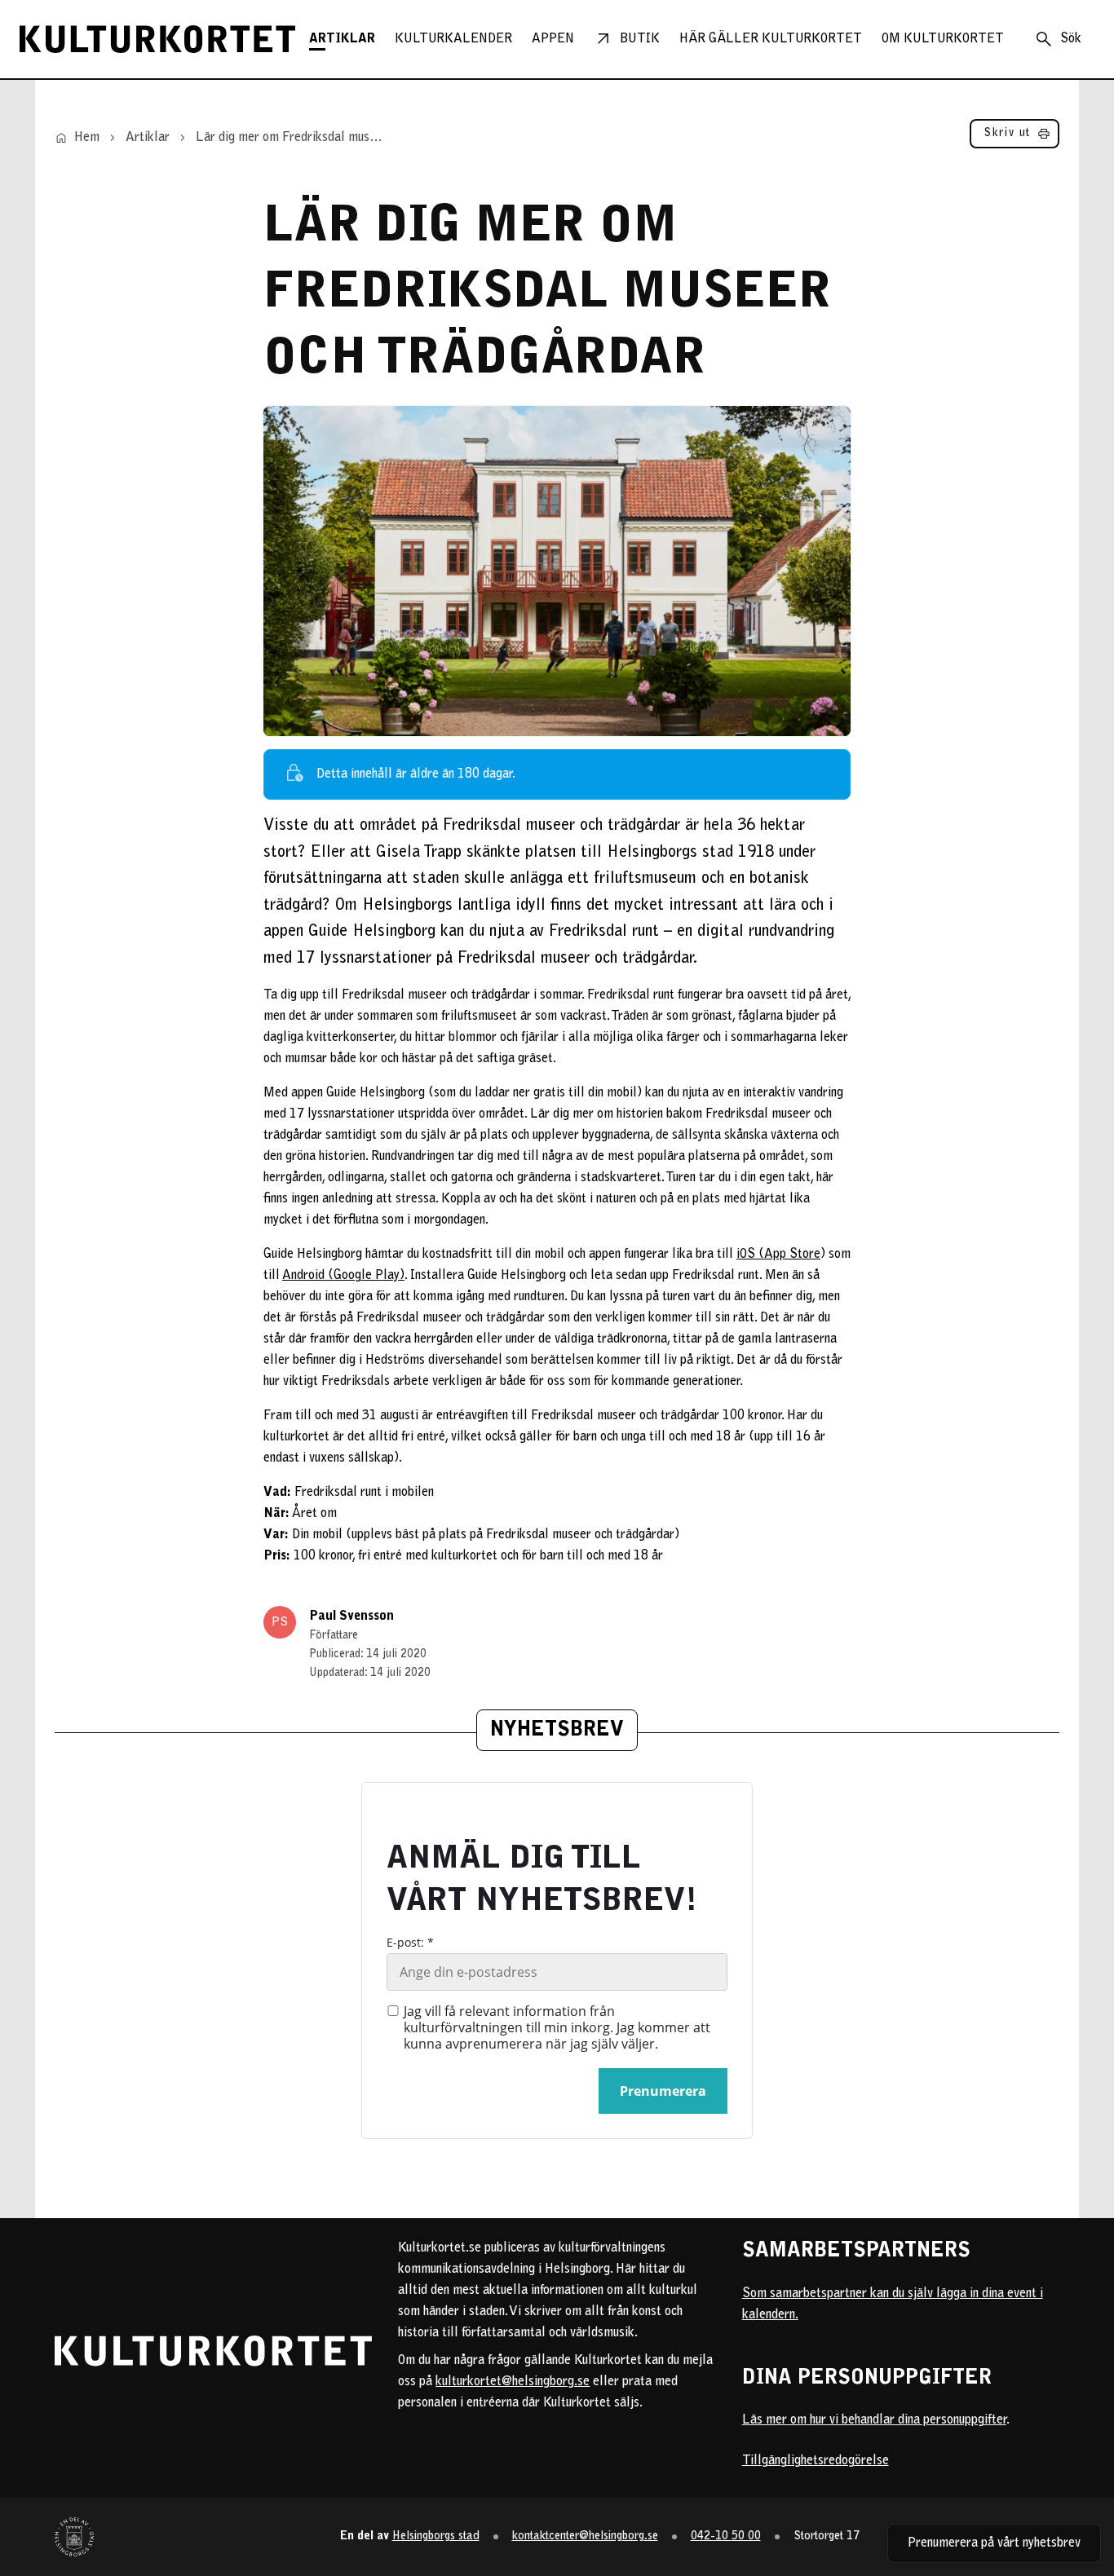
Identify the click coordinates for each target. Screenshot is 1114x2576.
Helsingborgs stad (436, 2536)
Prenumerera (663, 2091)
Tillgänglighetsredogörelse (816, 2461)
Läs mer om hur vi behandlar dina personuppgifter (874, 2420)
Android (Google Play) (343, 1276)
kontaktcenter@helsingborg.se (585, 2536)
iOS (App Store (778, 1255)
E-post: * (410, 1943)
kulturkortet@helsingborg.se (513, 2382)
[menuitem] (342, 39)
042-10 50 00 (726, 2536)
